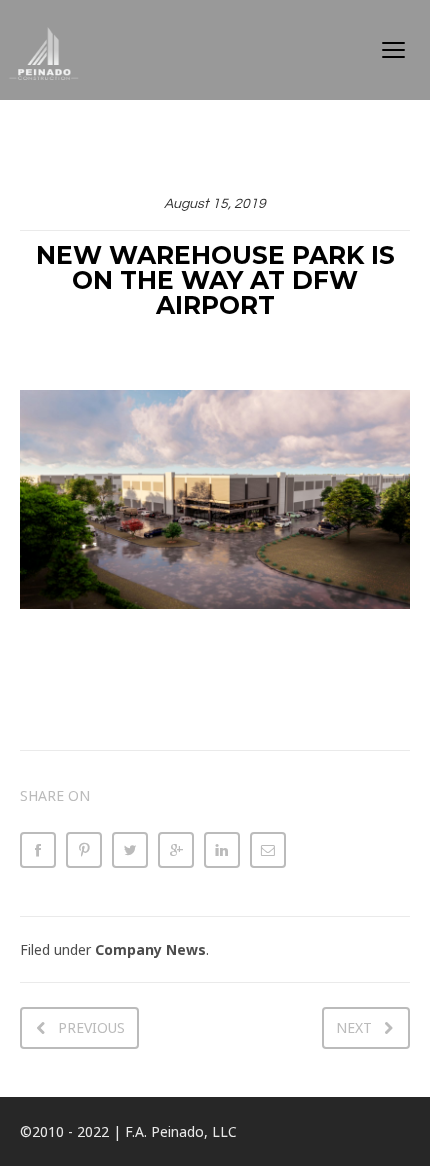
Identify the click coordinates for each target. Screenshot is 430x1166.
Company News (150, 949)
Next (354, 1027)
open (394, 50)
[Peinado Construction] (62, 50)
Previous (91, 1027)
